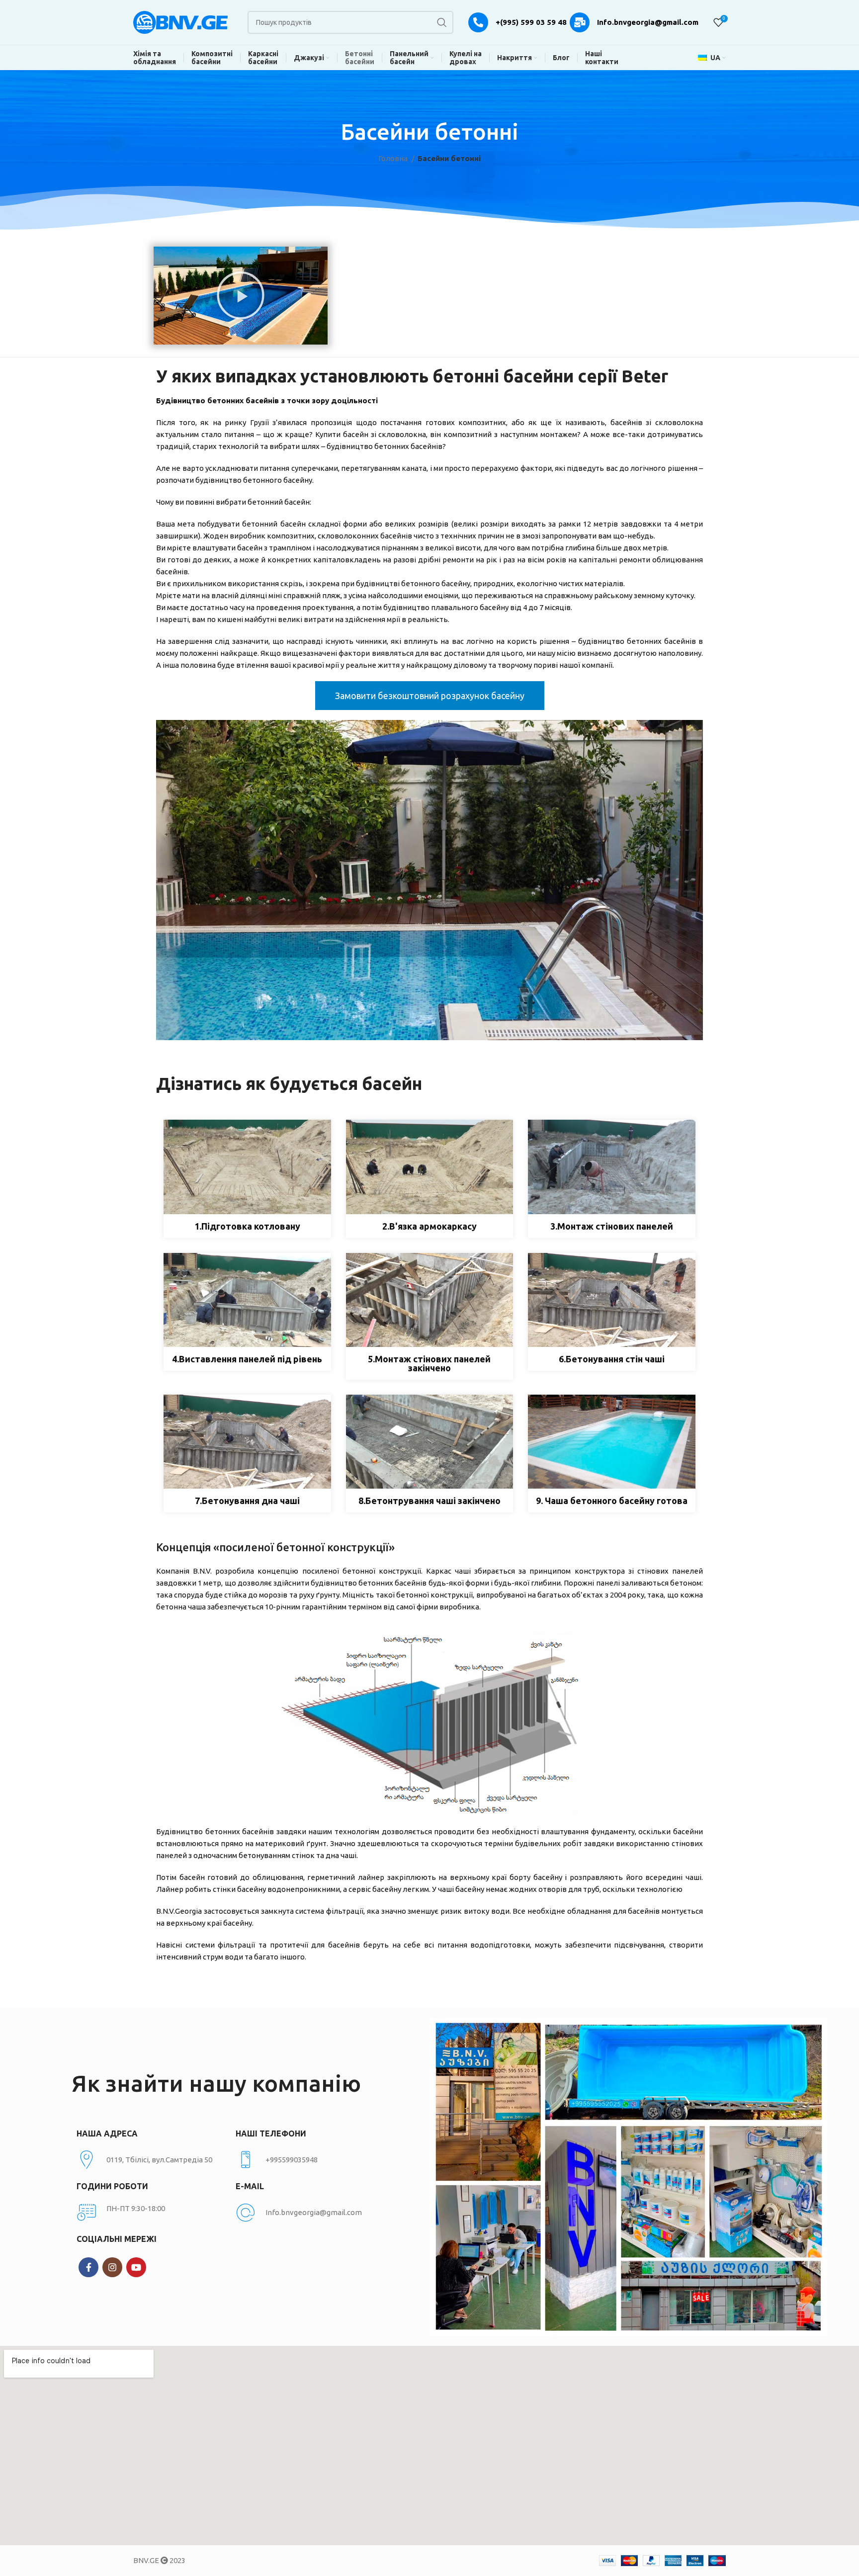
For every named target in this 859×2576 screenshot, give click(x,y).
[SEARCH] (442, 22)
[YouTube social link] (136, 2267)
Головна (394, 158)
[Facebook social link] (88, 2267)
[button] (241, 295)
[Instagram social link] (112, 2267)
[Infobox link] (310, 2160)
